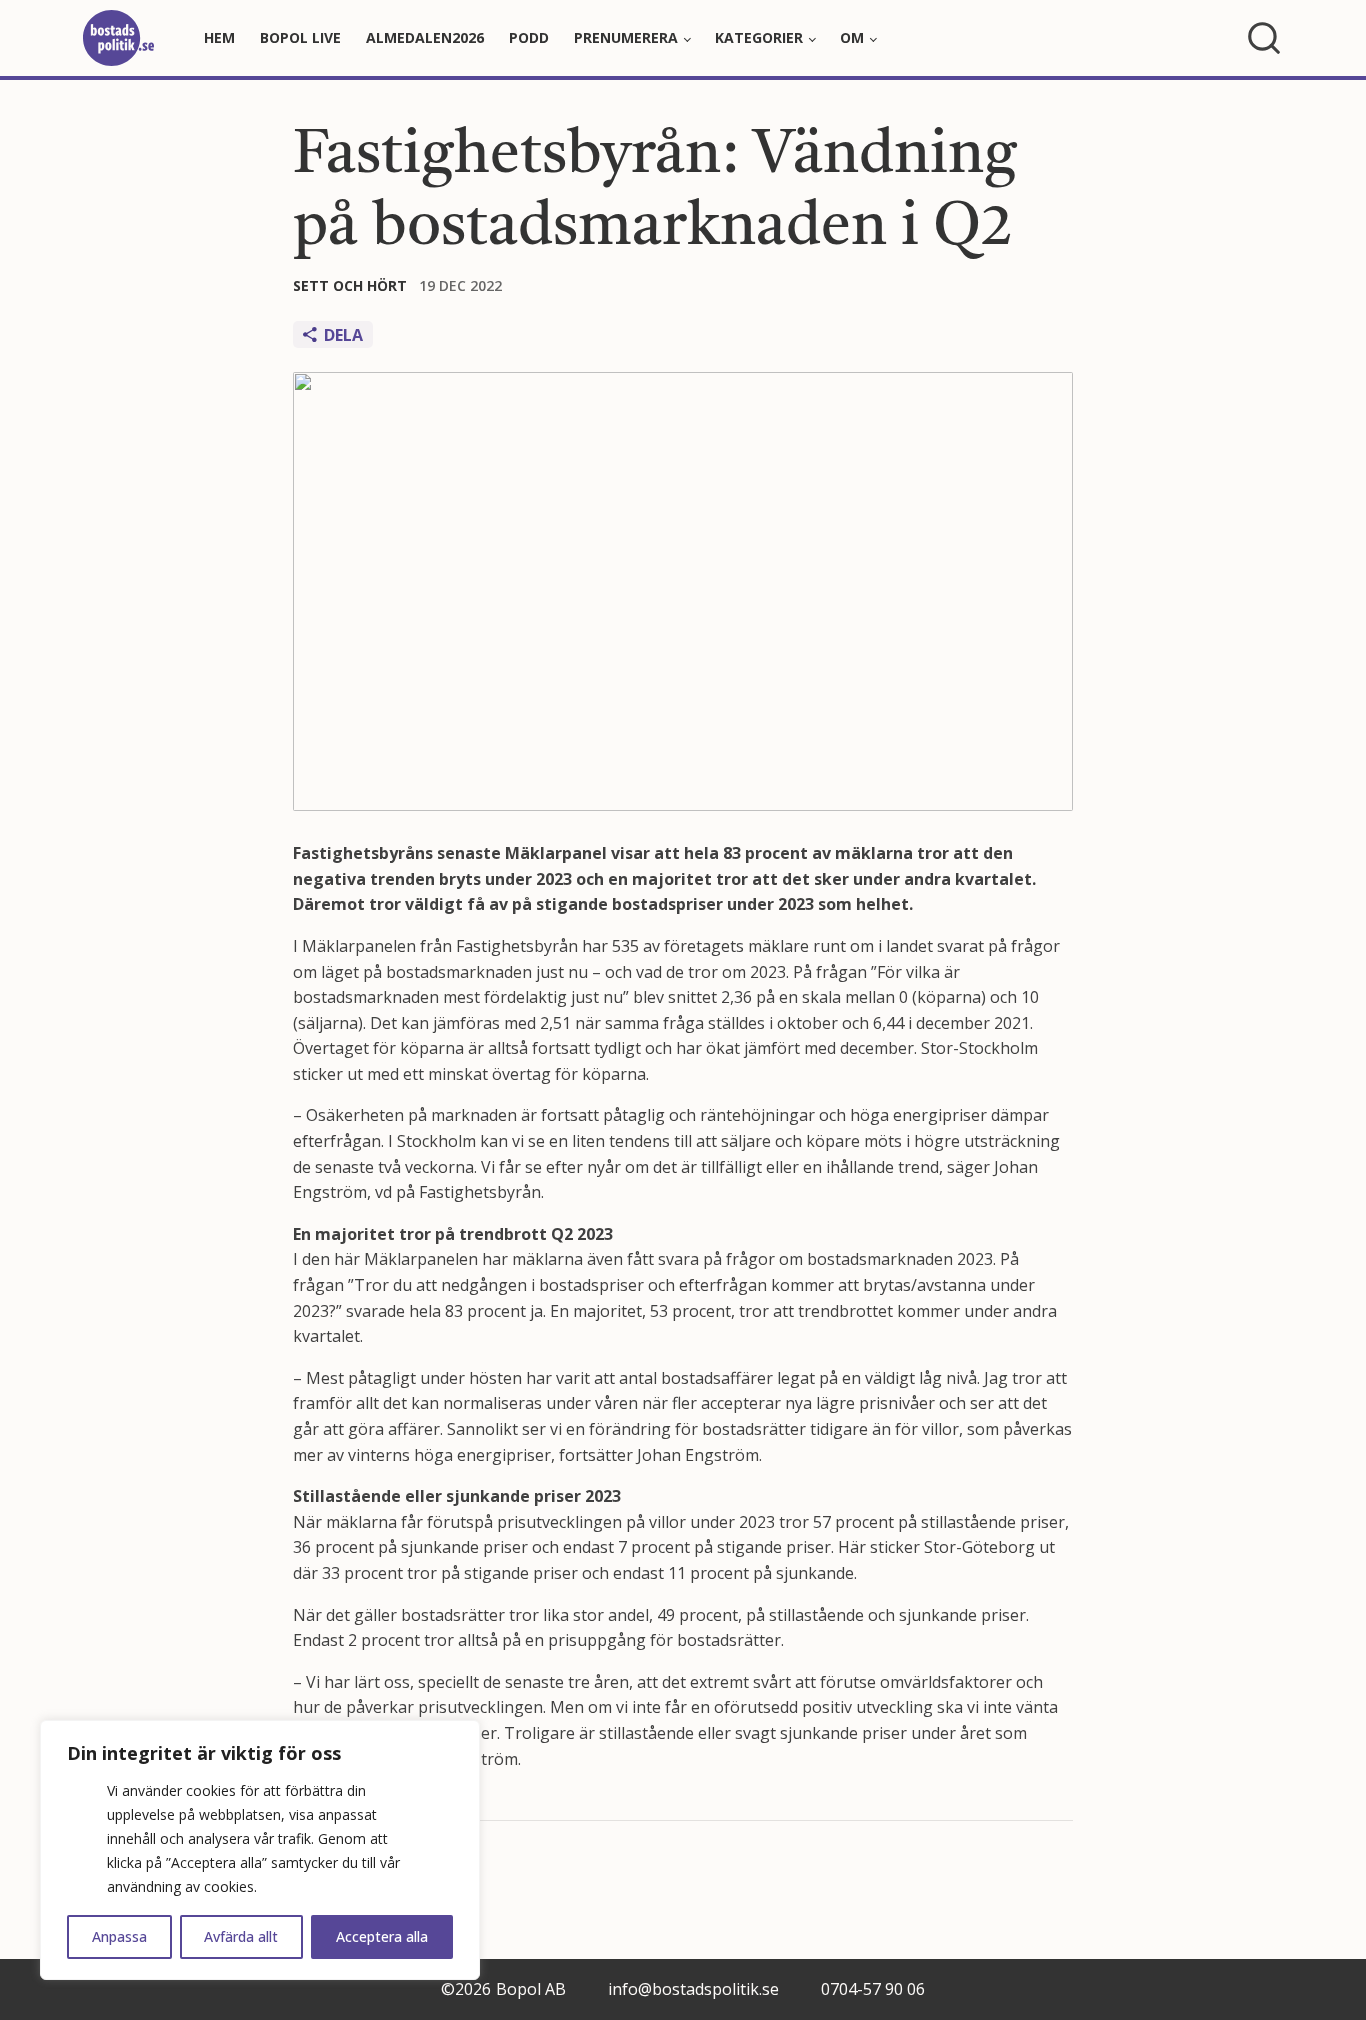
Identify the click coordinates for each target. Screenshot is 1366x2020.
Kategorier (759, 37)
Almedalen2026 (425, 37)
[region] (260, 1850)
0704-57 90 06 (873, 1989)
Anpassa (119, 1936)
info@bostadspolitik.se (693, 1989)
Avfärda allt (241, 1936)
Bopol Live (300, 37)
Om (852, 37)
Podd (529, 37)
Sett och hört (350, 285)
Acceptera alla (382, 1936)
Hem (219, 37)
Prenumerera (626, 37)
